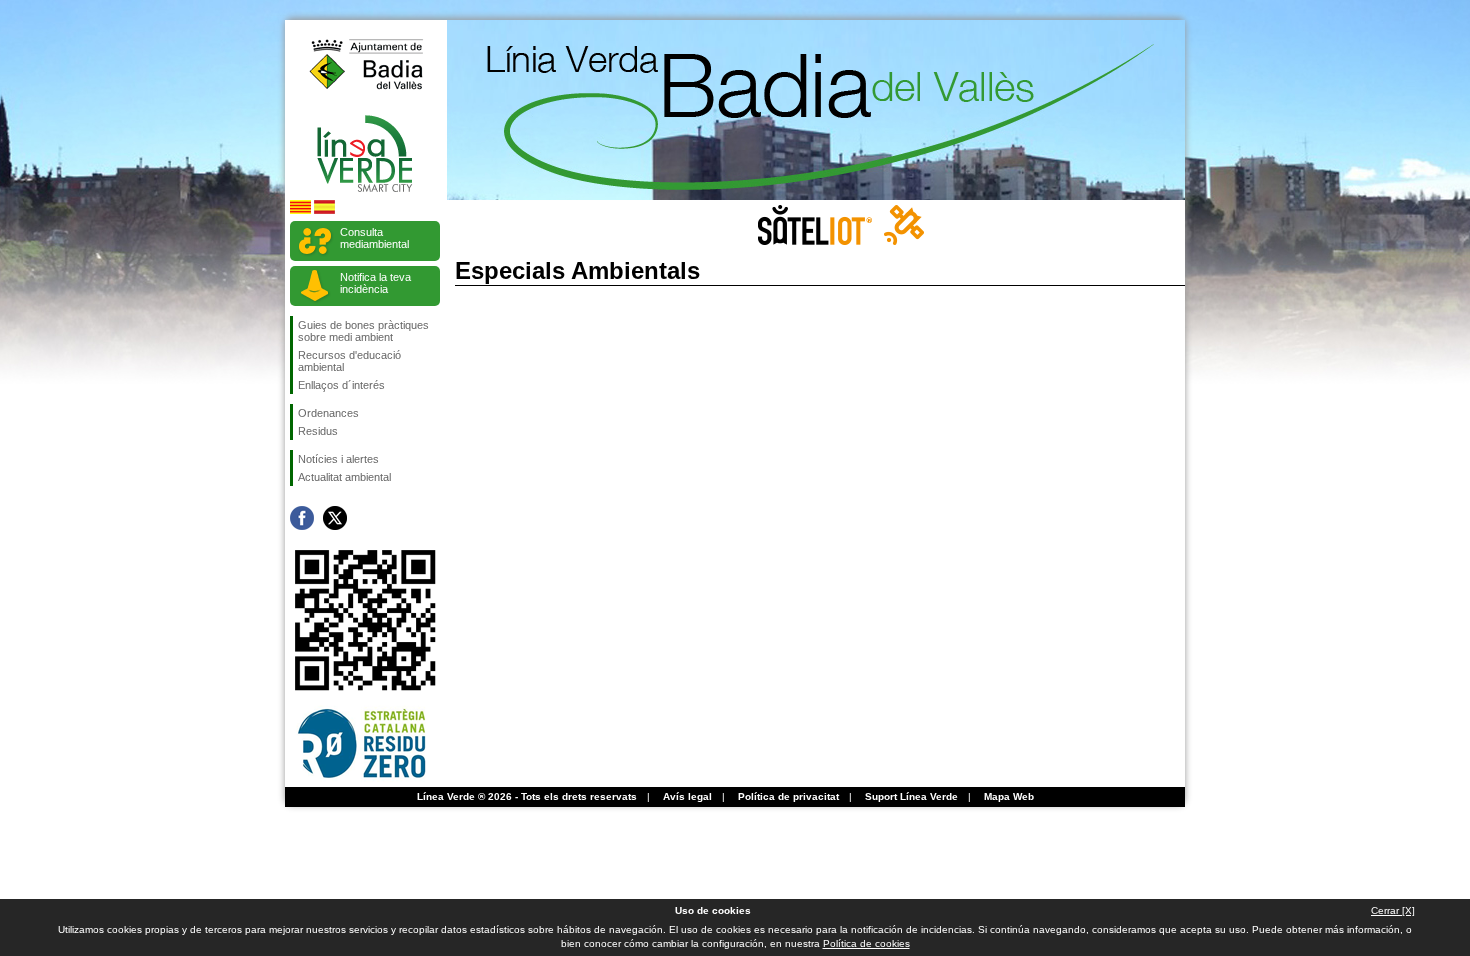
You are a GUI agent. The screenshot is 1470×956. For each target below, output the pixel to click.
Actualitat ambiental (344, 477)
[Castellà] (324, 210)
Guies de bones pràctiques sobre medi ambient (363, 331)
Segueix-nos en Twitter (335, 518)
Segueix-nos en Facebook (302, 518)
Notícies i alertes (338, 459)
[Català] (300, 210)
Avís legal (687, 796)
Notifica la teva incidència (375, 283)
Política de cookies (866, 943)
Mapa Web (1009, 796)
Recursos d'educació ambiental (349, 361)
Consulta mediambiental (374, 238)
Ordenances (328, 413)
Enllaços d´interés (341, 385)
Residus (318, 431)
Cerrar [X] (1393, 910)
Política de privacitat (788, 796)
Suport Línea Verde (911, 796)
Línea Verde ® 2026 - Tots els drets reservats (527, 796)
